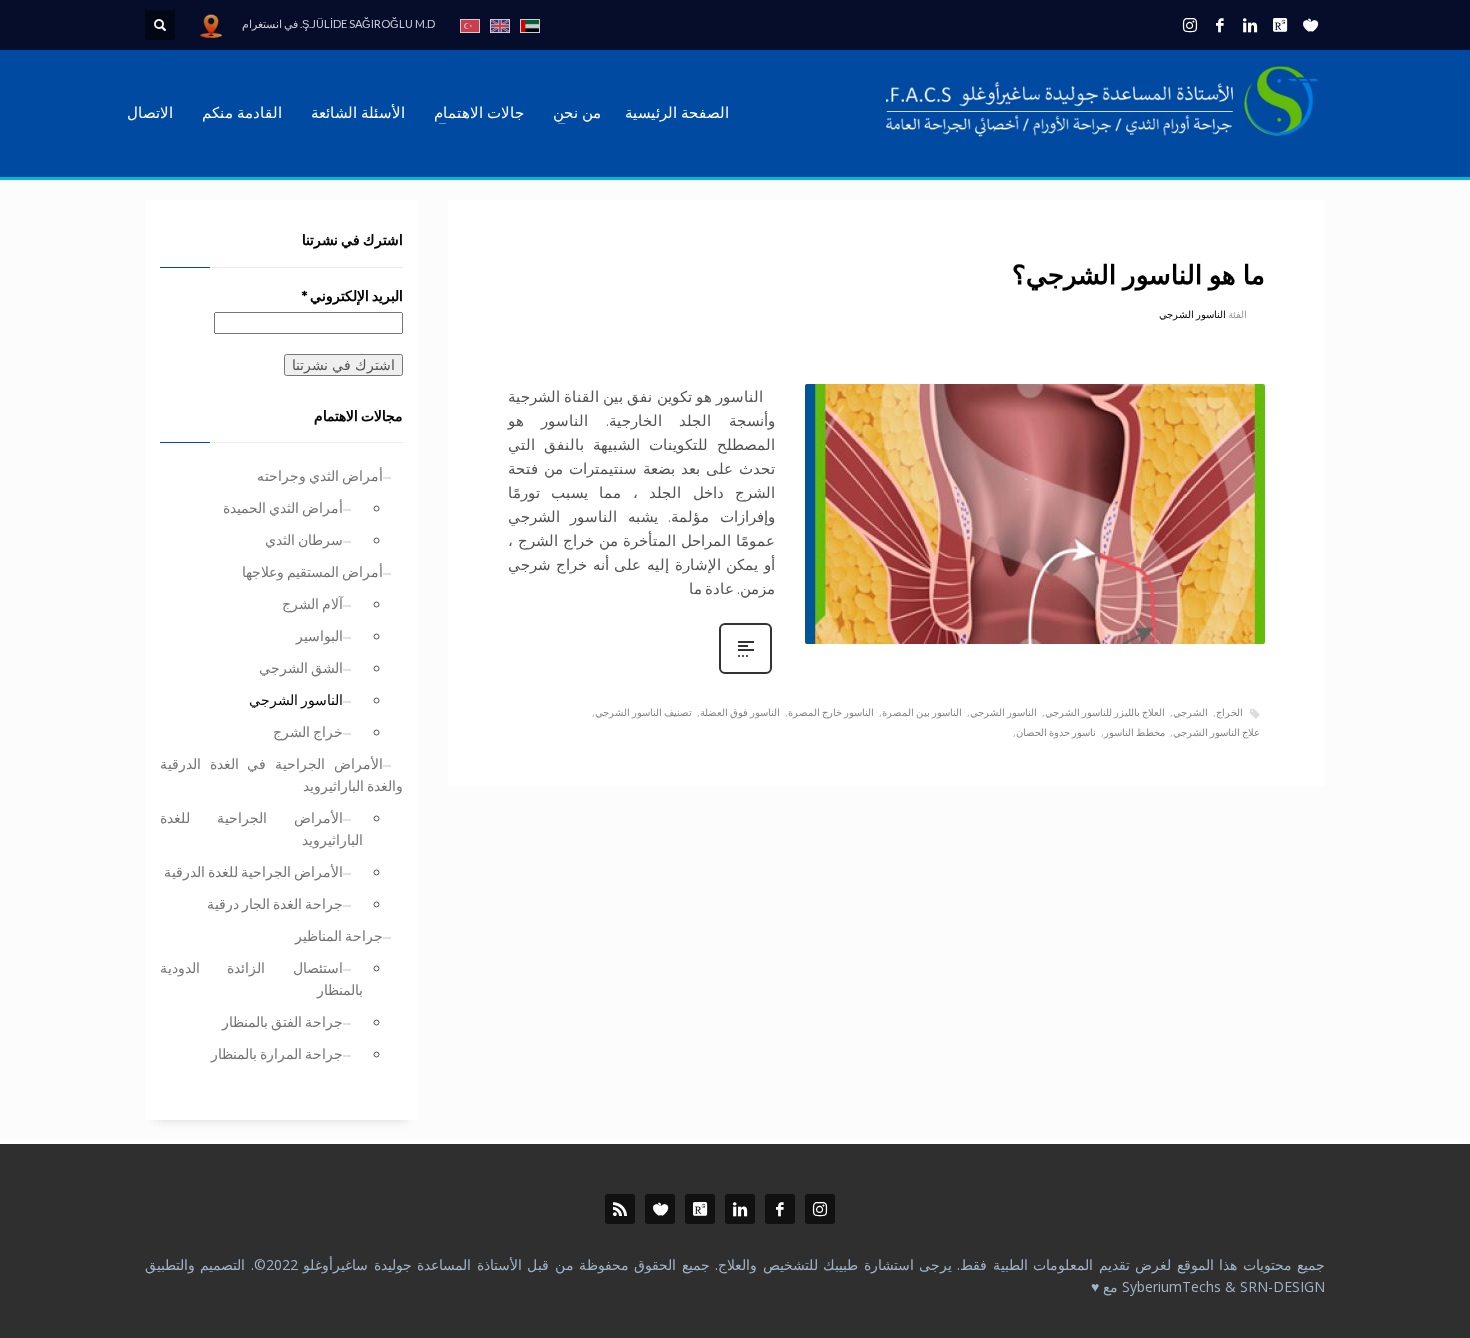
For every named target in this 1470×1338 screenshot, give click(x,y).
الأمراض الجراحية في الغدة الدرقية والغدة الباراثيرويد (281, 774)
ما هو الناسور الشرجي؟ (1138, 276)
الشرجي (1190, 712)
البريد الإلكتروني (352, 295)
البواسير (319, 635)
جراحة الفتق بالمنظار (282, 1021)
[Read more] (745, 671)
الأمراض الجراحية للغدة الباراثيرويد (261, 828)
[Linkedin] (1250, 25)
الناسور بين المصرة (922, 712)
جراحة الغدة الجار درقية (275, 903)
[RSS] (620, 1209)
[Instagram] (1190, 25)
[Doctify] (1310, 25)
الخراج (1229, 712)
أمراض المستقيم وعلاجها (312, 571)
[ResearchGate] (700, 1209)
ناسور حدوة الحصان (1056, 732)
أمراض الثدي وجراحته (320, 475)
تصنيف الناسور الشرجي (643, 712)
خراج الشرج (308, 731)
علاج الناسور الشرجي (1216, 732)
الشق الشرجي (301, 667)
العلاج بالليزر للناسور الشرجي (1105, 712)
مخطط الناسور (1134, 732)
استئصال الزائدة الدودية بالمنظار (261, 978)
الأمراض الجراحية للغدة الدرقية (253, 871)
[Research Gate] (1280, 25)
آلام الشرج (312, 603)
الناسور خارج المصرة (831, 712)
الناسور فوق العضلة (740, 712)
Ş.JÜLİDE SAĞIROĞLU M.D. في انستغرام (338, 23)
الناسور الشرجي (1192, 314)
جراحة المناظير (339, 935)
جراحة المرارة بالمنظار (277, 1053)
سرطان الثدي (304, 539)
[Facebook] (1220, 25)
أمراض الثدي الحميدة (283, 507)
